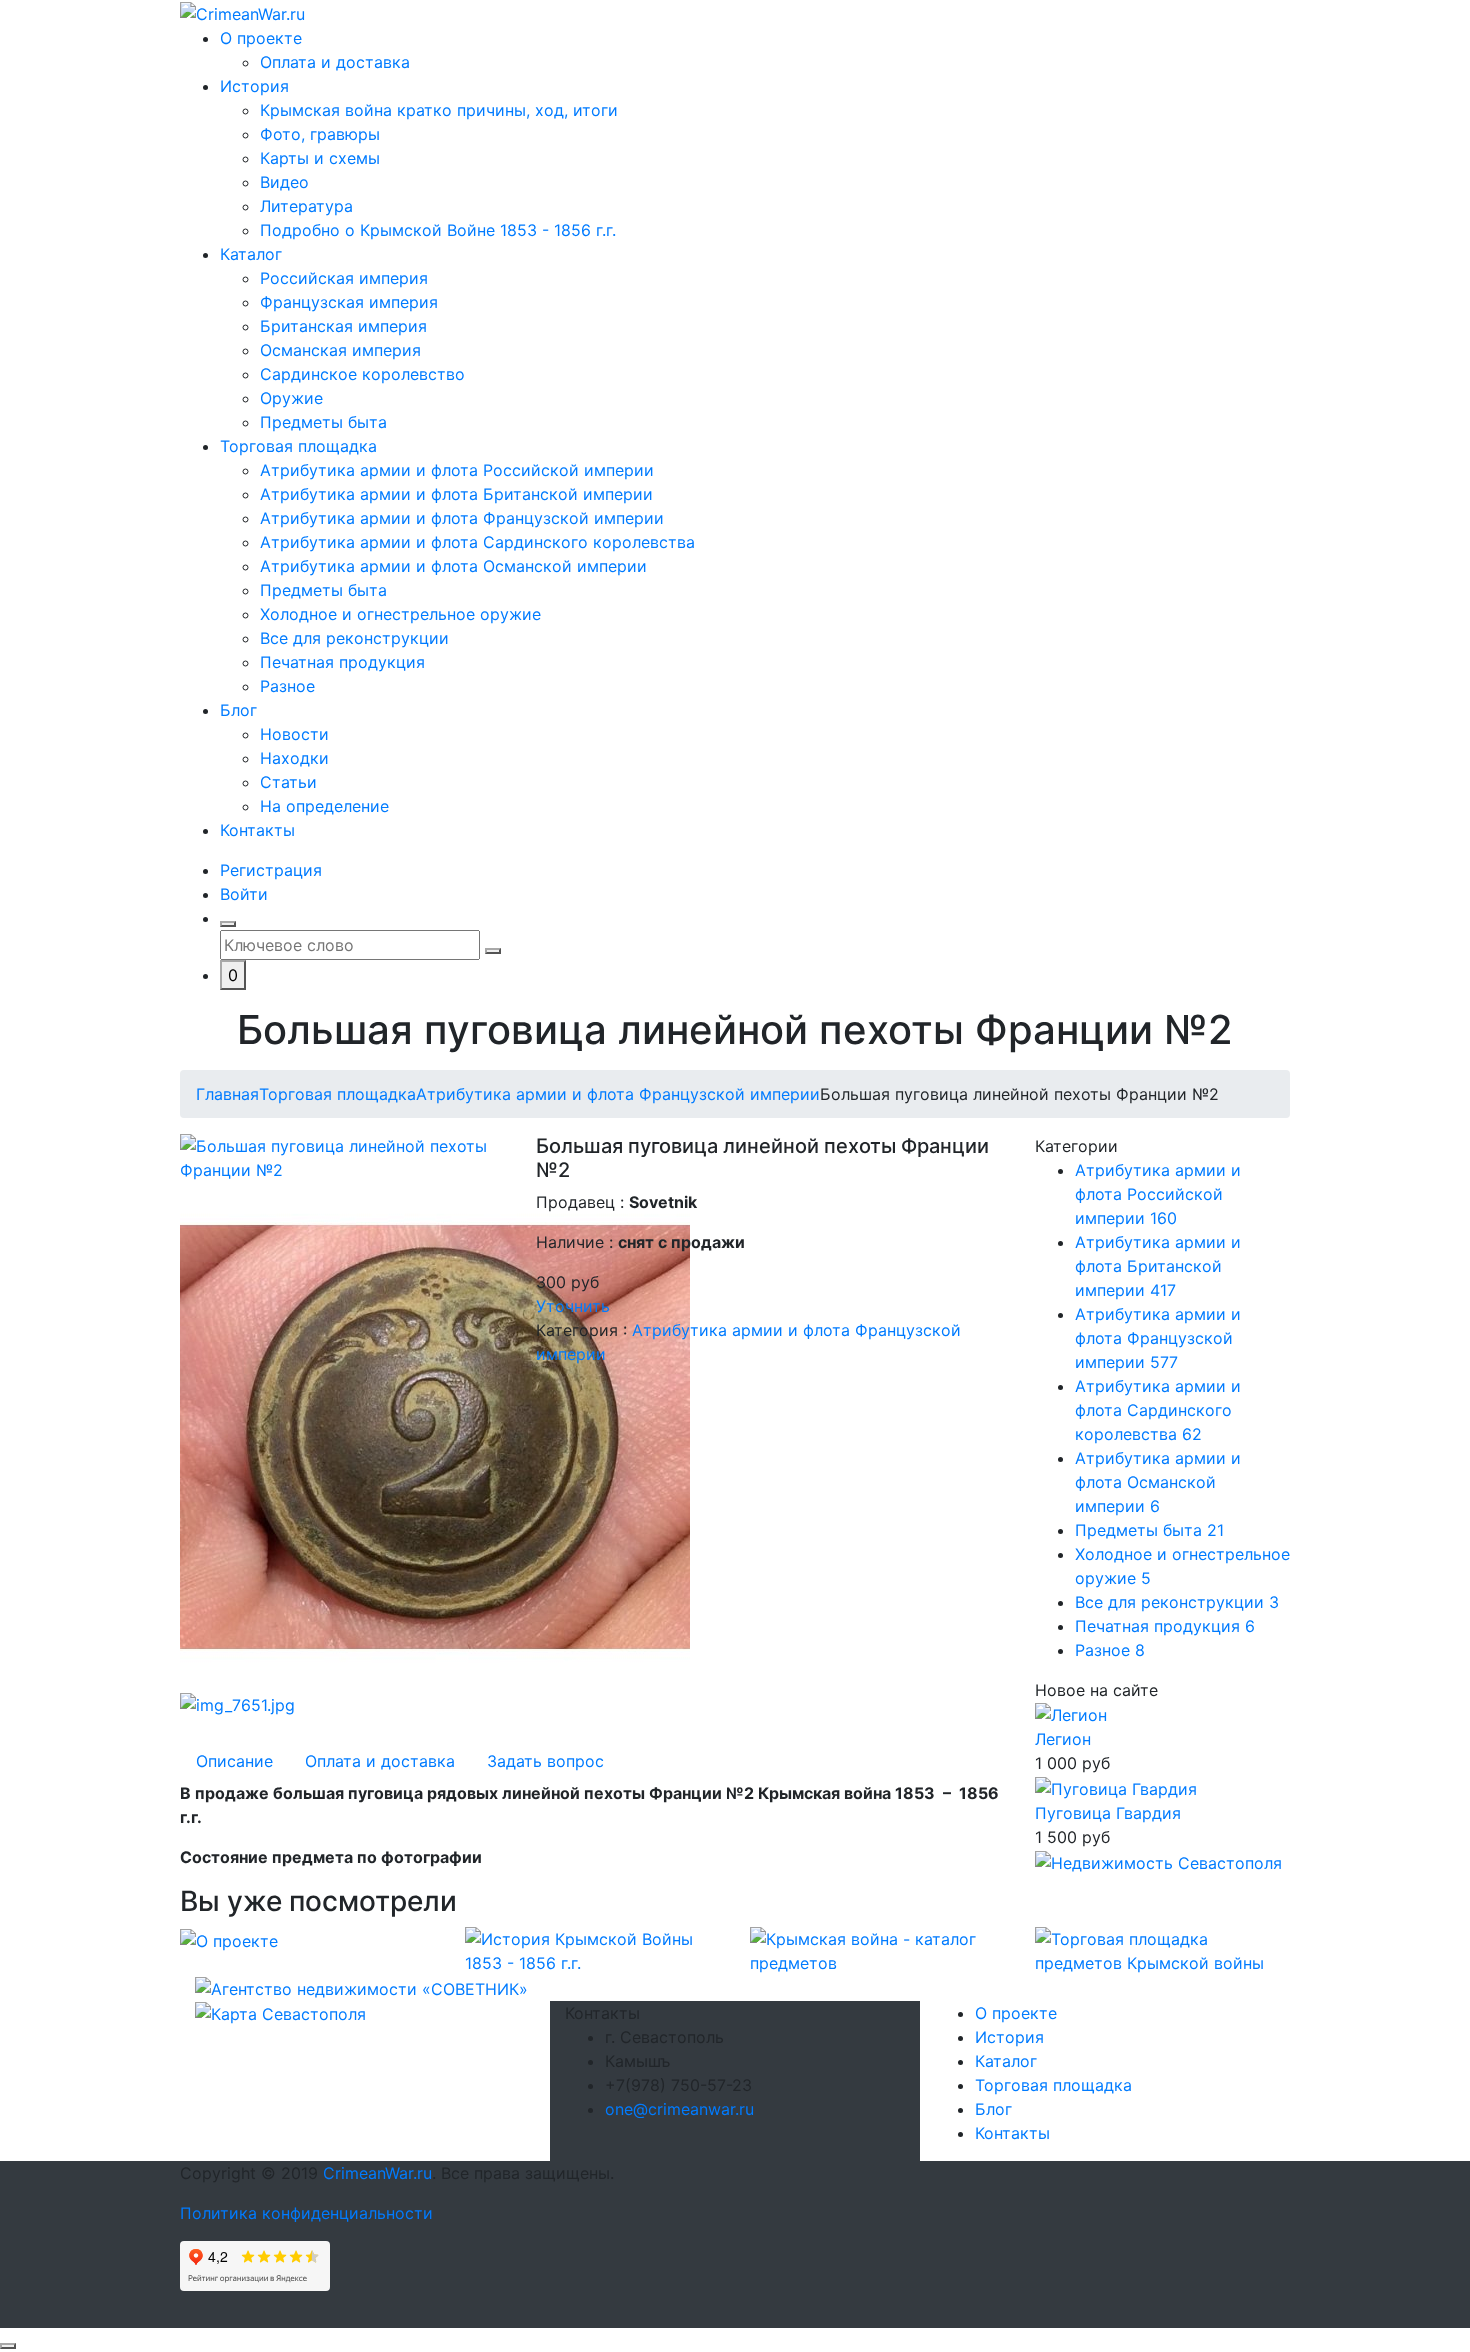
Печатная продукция (342, 662)
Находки (294, 758)
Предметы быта (323, 422)
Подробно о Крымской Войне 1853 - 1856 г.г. (438, 230)
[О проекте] (229, 1939)
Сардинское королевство (362, 374)
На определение (324, 806)
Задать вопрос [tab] (545, 1761)
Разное (287, 686)
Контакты (257, 830)
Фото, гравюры (320, 134)
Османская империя (340, 350)
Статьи (288, 782)
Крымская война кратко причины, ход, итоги (439, 110)
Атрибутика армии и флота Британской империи (456, 494)
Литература (306, 206)
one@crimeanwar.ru (679, 2109)
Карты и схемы (320, 158)
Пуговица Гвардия (1108, 1813)
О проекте (261, 38)
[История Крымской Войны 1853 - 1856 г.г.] (592, 1949)
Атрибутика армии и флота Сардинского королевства (477, 542)
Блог (238, 710)
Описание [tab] (234, 1761)
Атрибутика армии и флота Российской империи (457, 470)
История (254, 86)
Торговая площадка (298, 446)
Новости (294, 734)
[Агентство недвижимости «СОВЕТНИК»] (361, 1987)
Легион (1063, 1739)
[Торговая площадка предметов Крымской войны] (1162, 1949)
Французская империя (349, 302)
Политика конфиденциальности (306, 2213)
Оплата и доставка (335, 62)
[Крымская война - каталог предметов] (877, 1949)
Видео (284, 182)
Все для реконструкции (354, 638)
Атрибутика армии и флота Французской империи (462, 518)
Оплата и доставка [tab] (380, 1761)
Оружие (291, 398)
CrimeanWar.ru (377, 2173)
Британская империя (343, 326)
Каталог (251, 254)
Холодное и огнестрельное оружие (400, 614)
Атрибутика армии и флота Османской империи (453, 566)
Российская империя (344, 278)
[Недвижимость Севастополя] (1158, 1861)
